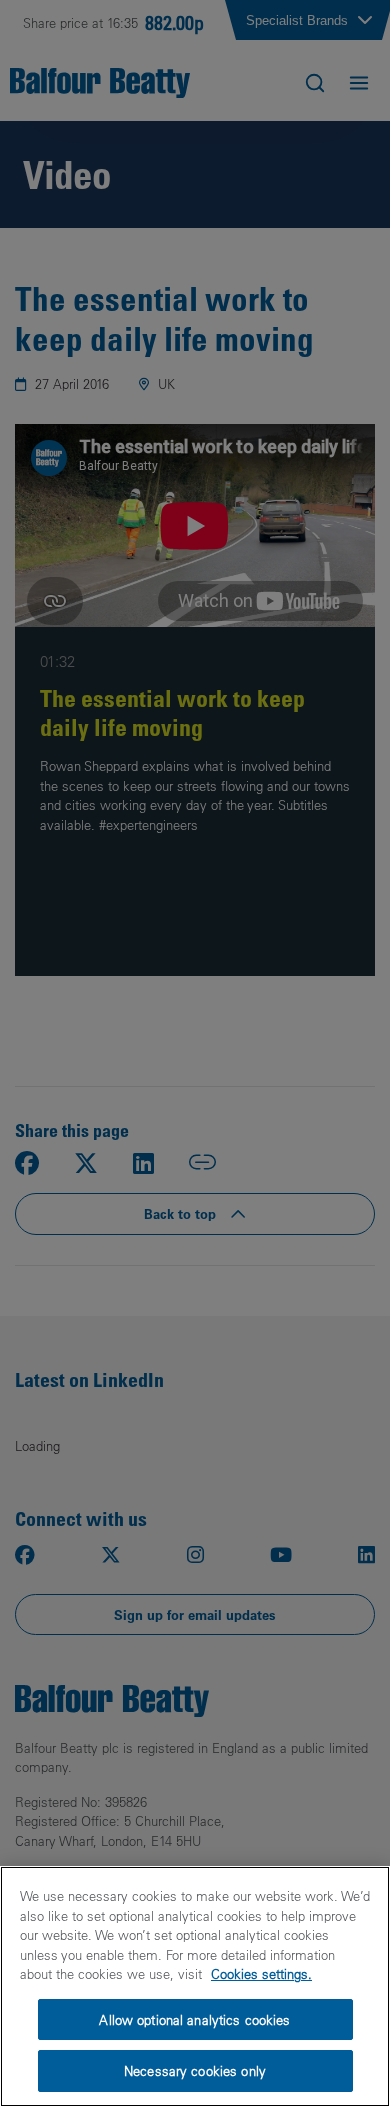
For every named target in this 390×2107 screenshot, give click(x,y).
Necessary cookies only (195, 2070)
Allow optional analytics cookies (194, 2019)
